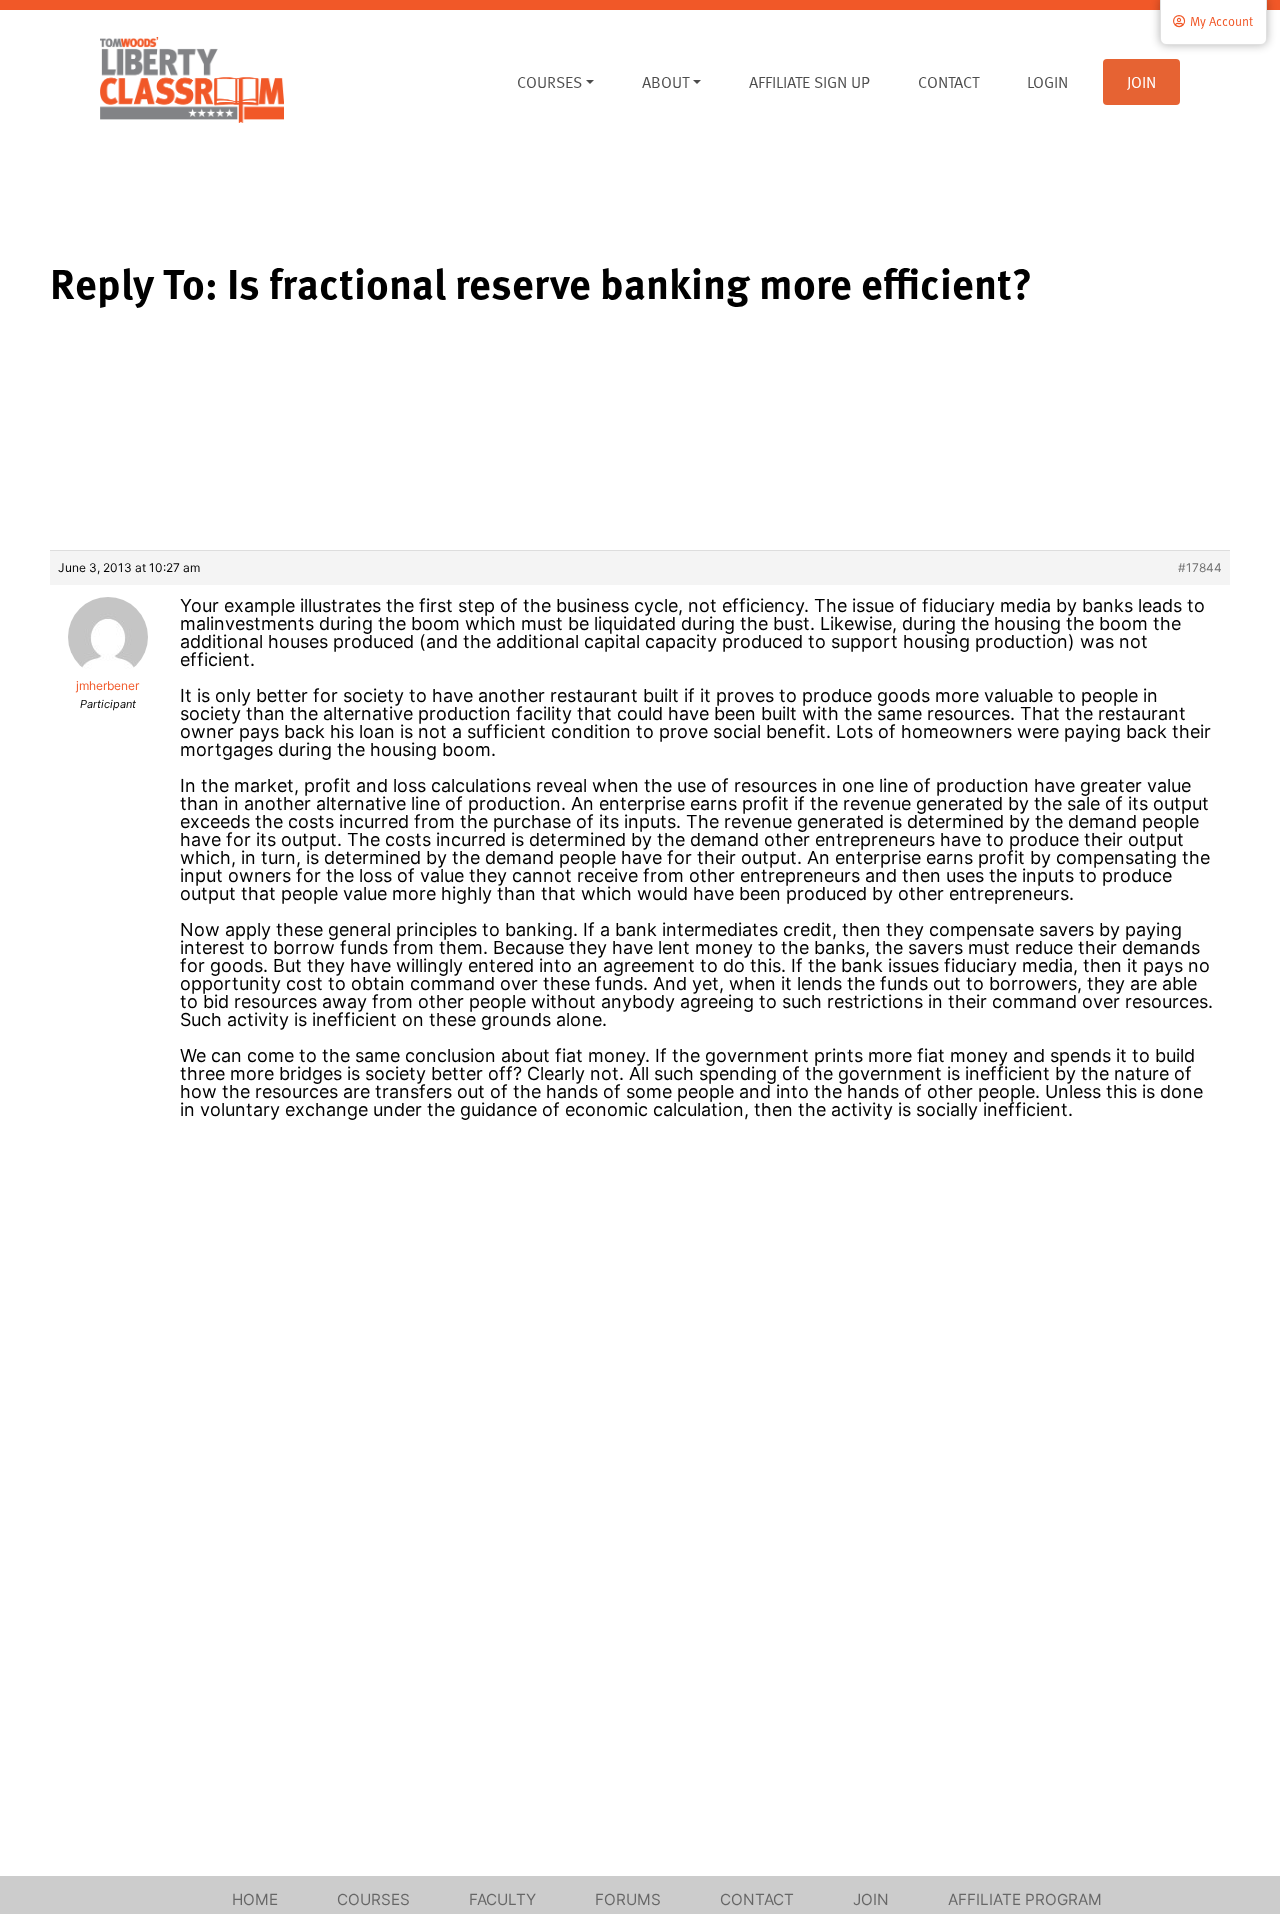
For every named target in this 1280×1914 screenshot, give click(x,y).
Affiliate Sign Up (809, 82)
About (665, 82)
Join (1141, 82)
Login (1047, 82)
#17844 (1200, 567)
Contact (948, 82)
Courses (549, 82)
